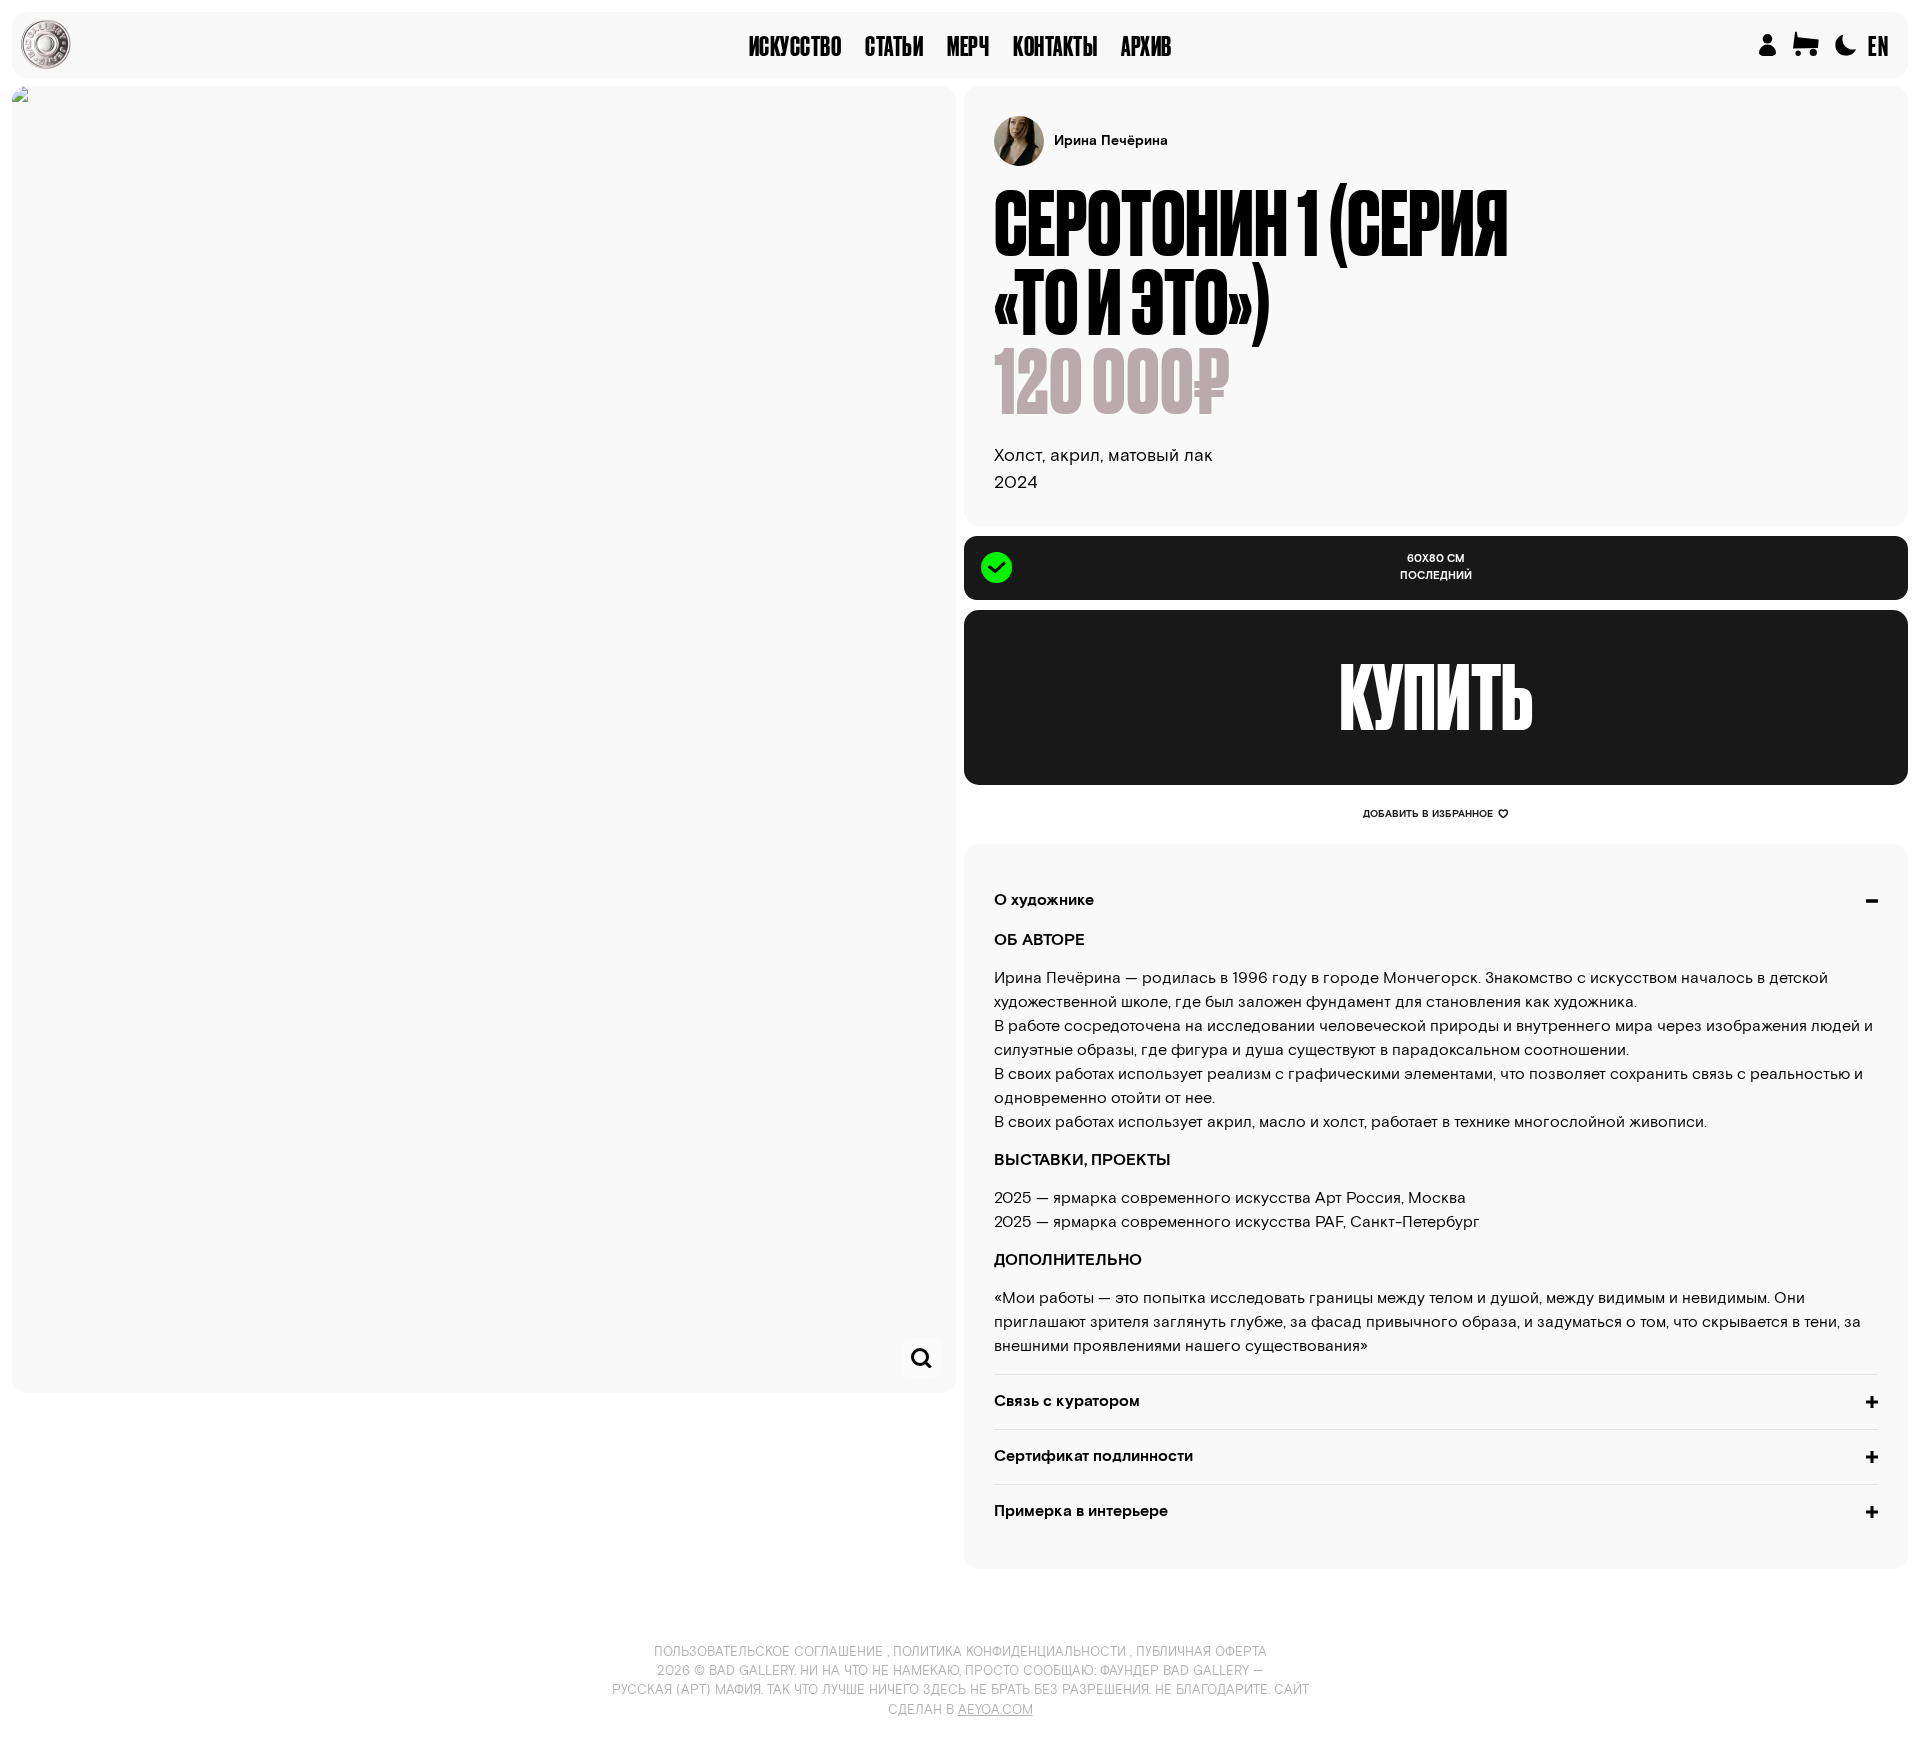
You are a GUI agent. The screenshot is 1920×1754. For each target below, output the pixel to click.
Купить (1436, 697)
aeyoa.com (995, 1710)
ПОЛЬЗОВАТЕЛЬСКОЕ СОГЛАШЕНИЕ (768, 1652)
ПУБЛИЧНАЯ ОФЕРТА (1201, 1652)
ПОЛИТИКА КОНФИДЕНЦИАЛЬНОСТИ (1009, 1652)
